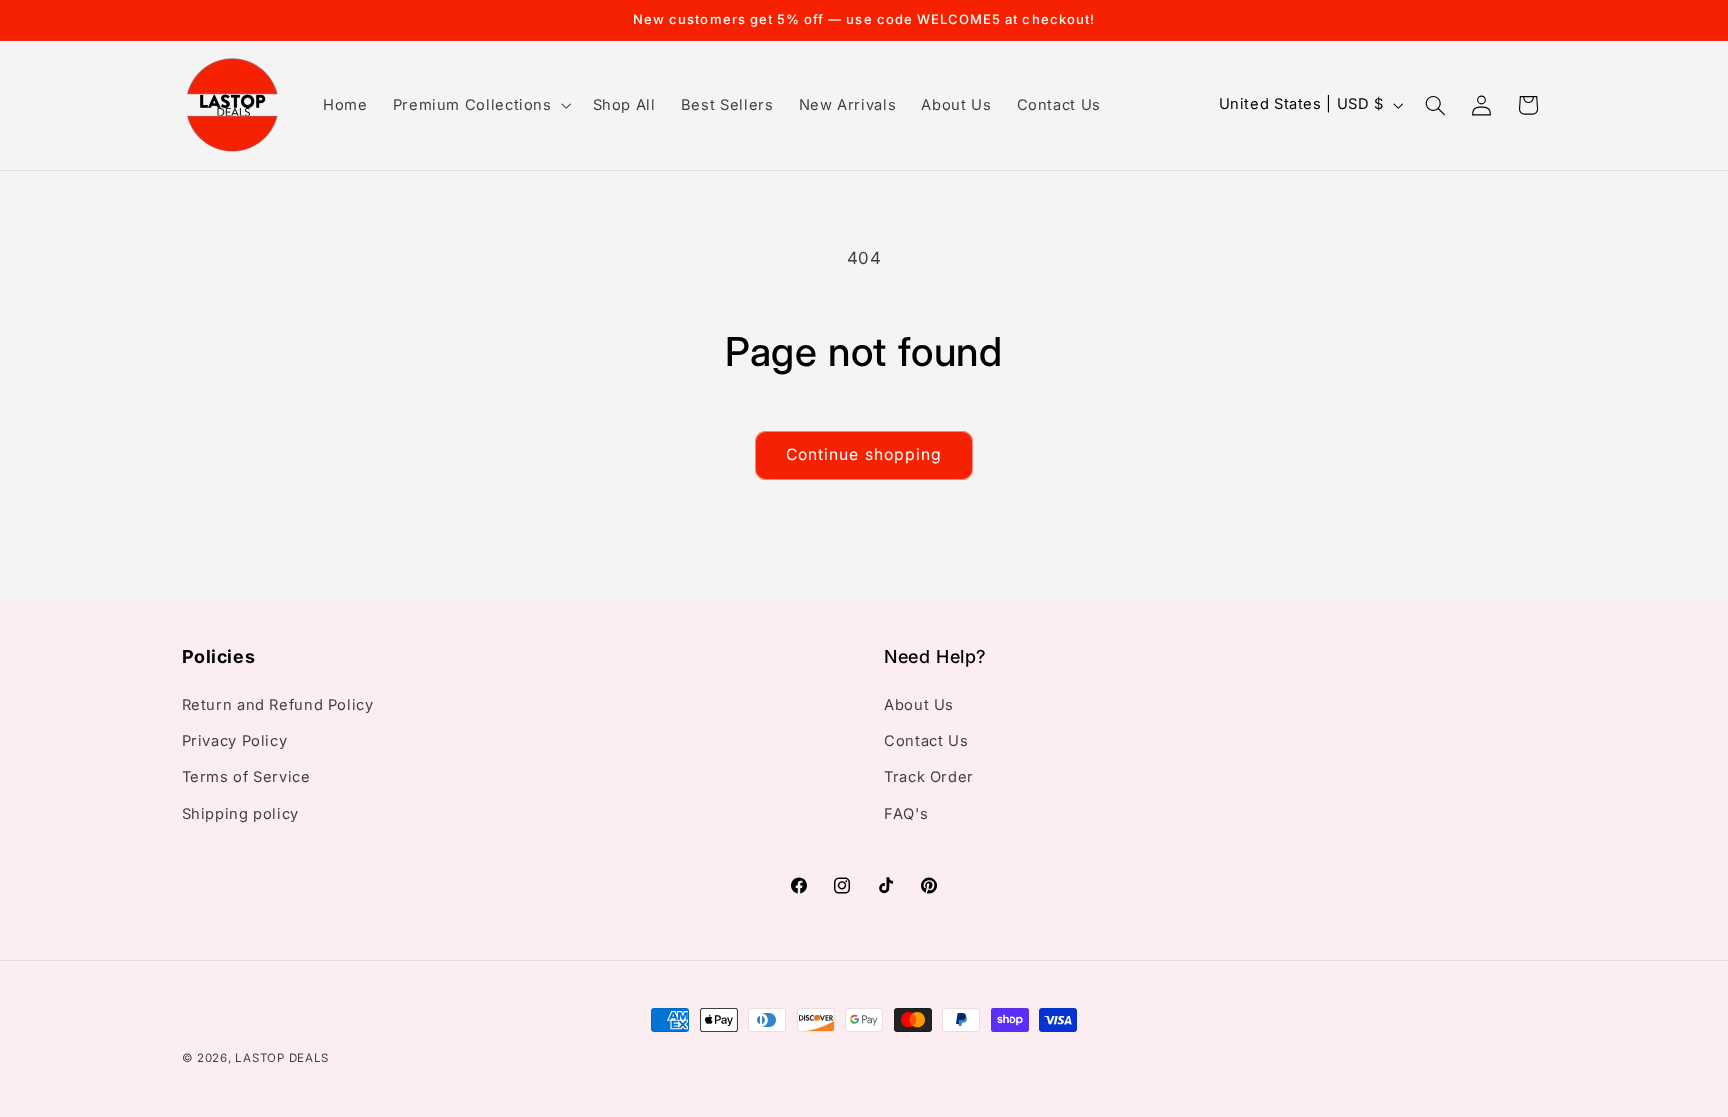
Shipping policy (240, 814)
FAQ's (906, 814)
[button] (480, 105)
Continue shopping (864, 454)
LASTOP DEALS (282, 1058)
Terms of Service (246, 777)
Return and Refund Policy (278, 705)
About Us (919, 705)
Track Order (929, 777)
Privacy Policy (235, 741)
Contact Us (926, 741)
